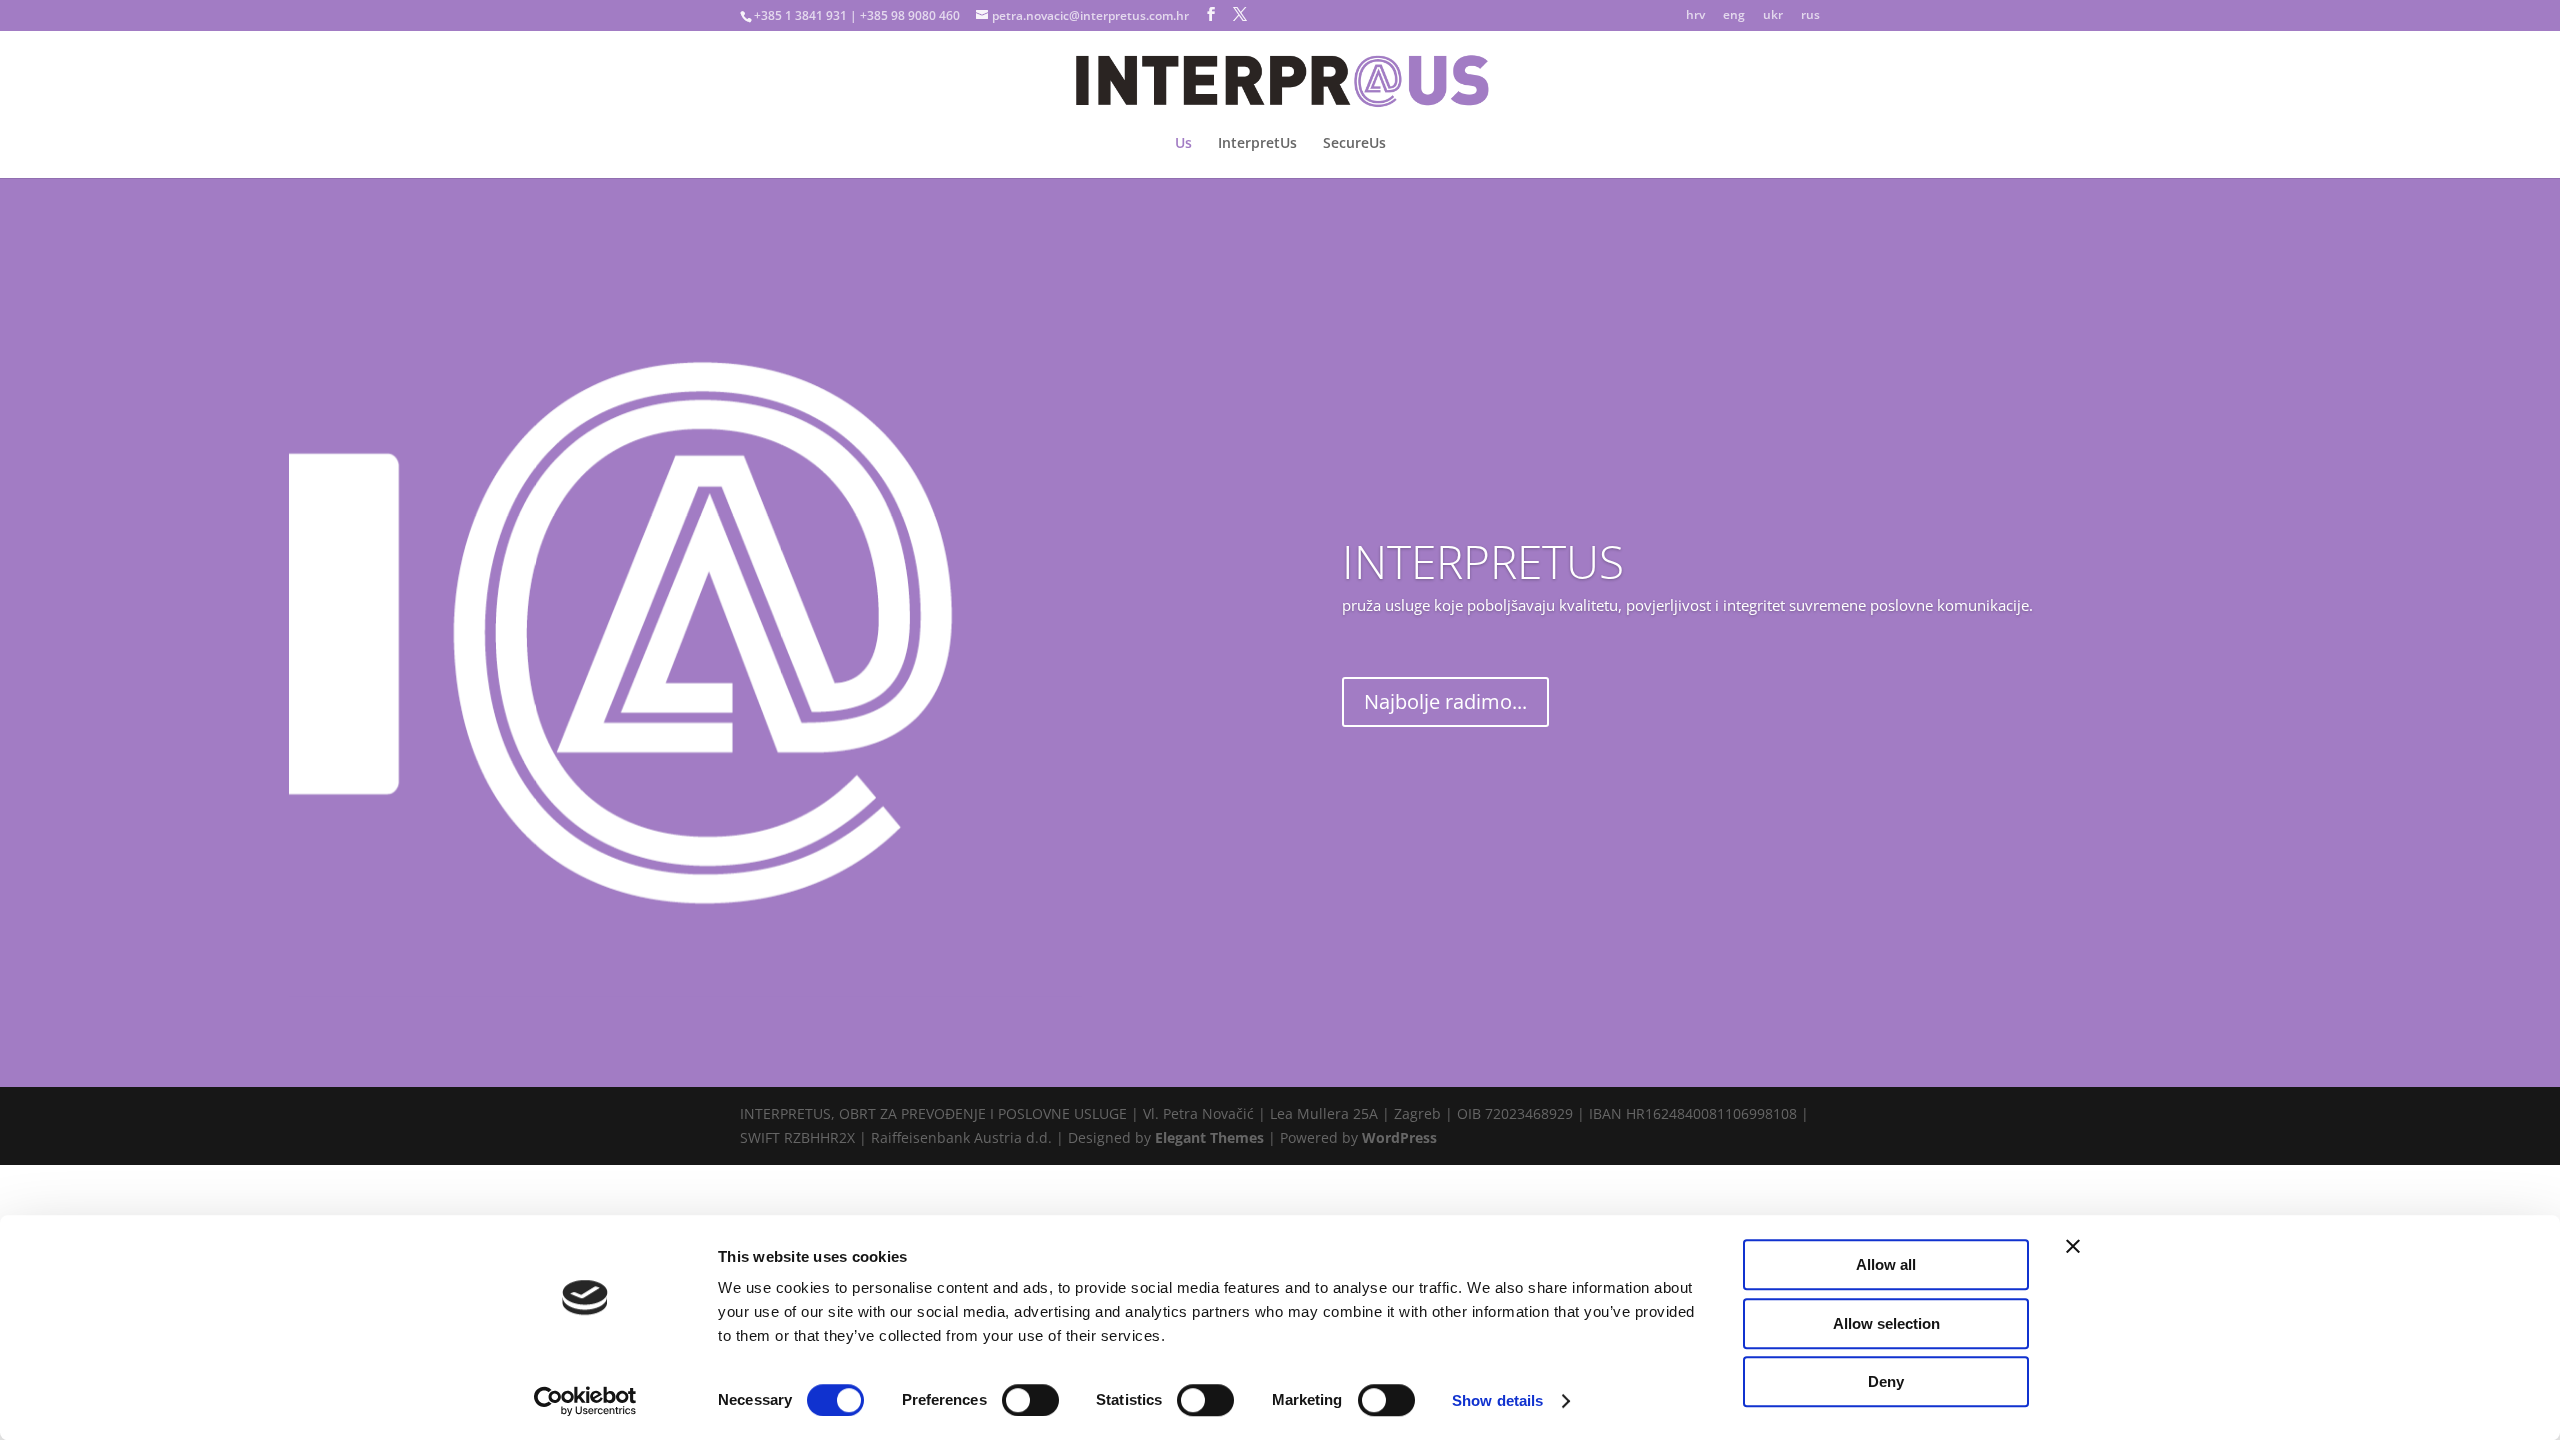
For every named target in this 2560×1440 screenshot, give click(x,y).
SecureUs (1354, 144)
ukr (1773, 16)
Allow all (1886, 1264)
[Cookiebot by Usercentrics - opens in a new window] (585, 1401)
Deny (1886, 1381)
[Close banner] (2073, 1246)
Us (1183, 144)
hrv (1695, 16)
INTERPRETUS (1483, 561)
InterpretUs (1257, 144)
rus (1810, 16)
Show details (1497, 1400)
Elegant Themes (1209, 1137)
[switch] (1030, 1400)
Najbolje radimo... (1445, 701)
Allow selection (1886, 1323)
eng (1734, 16)
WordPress (1399, 1137)
